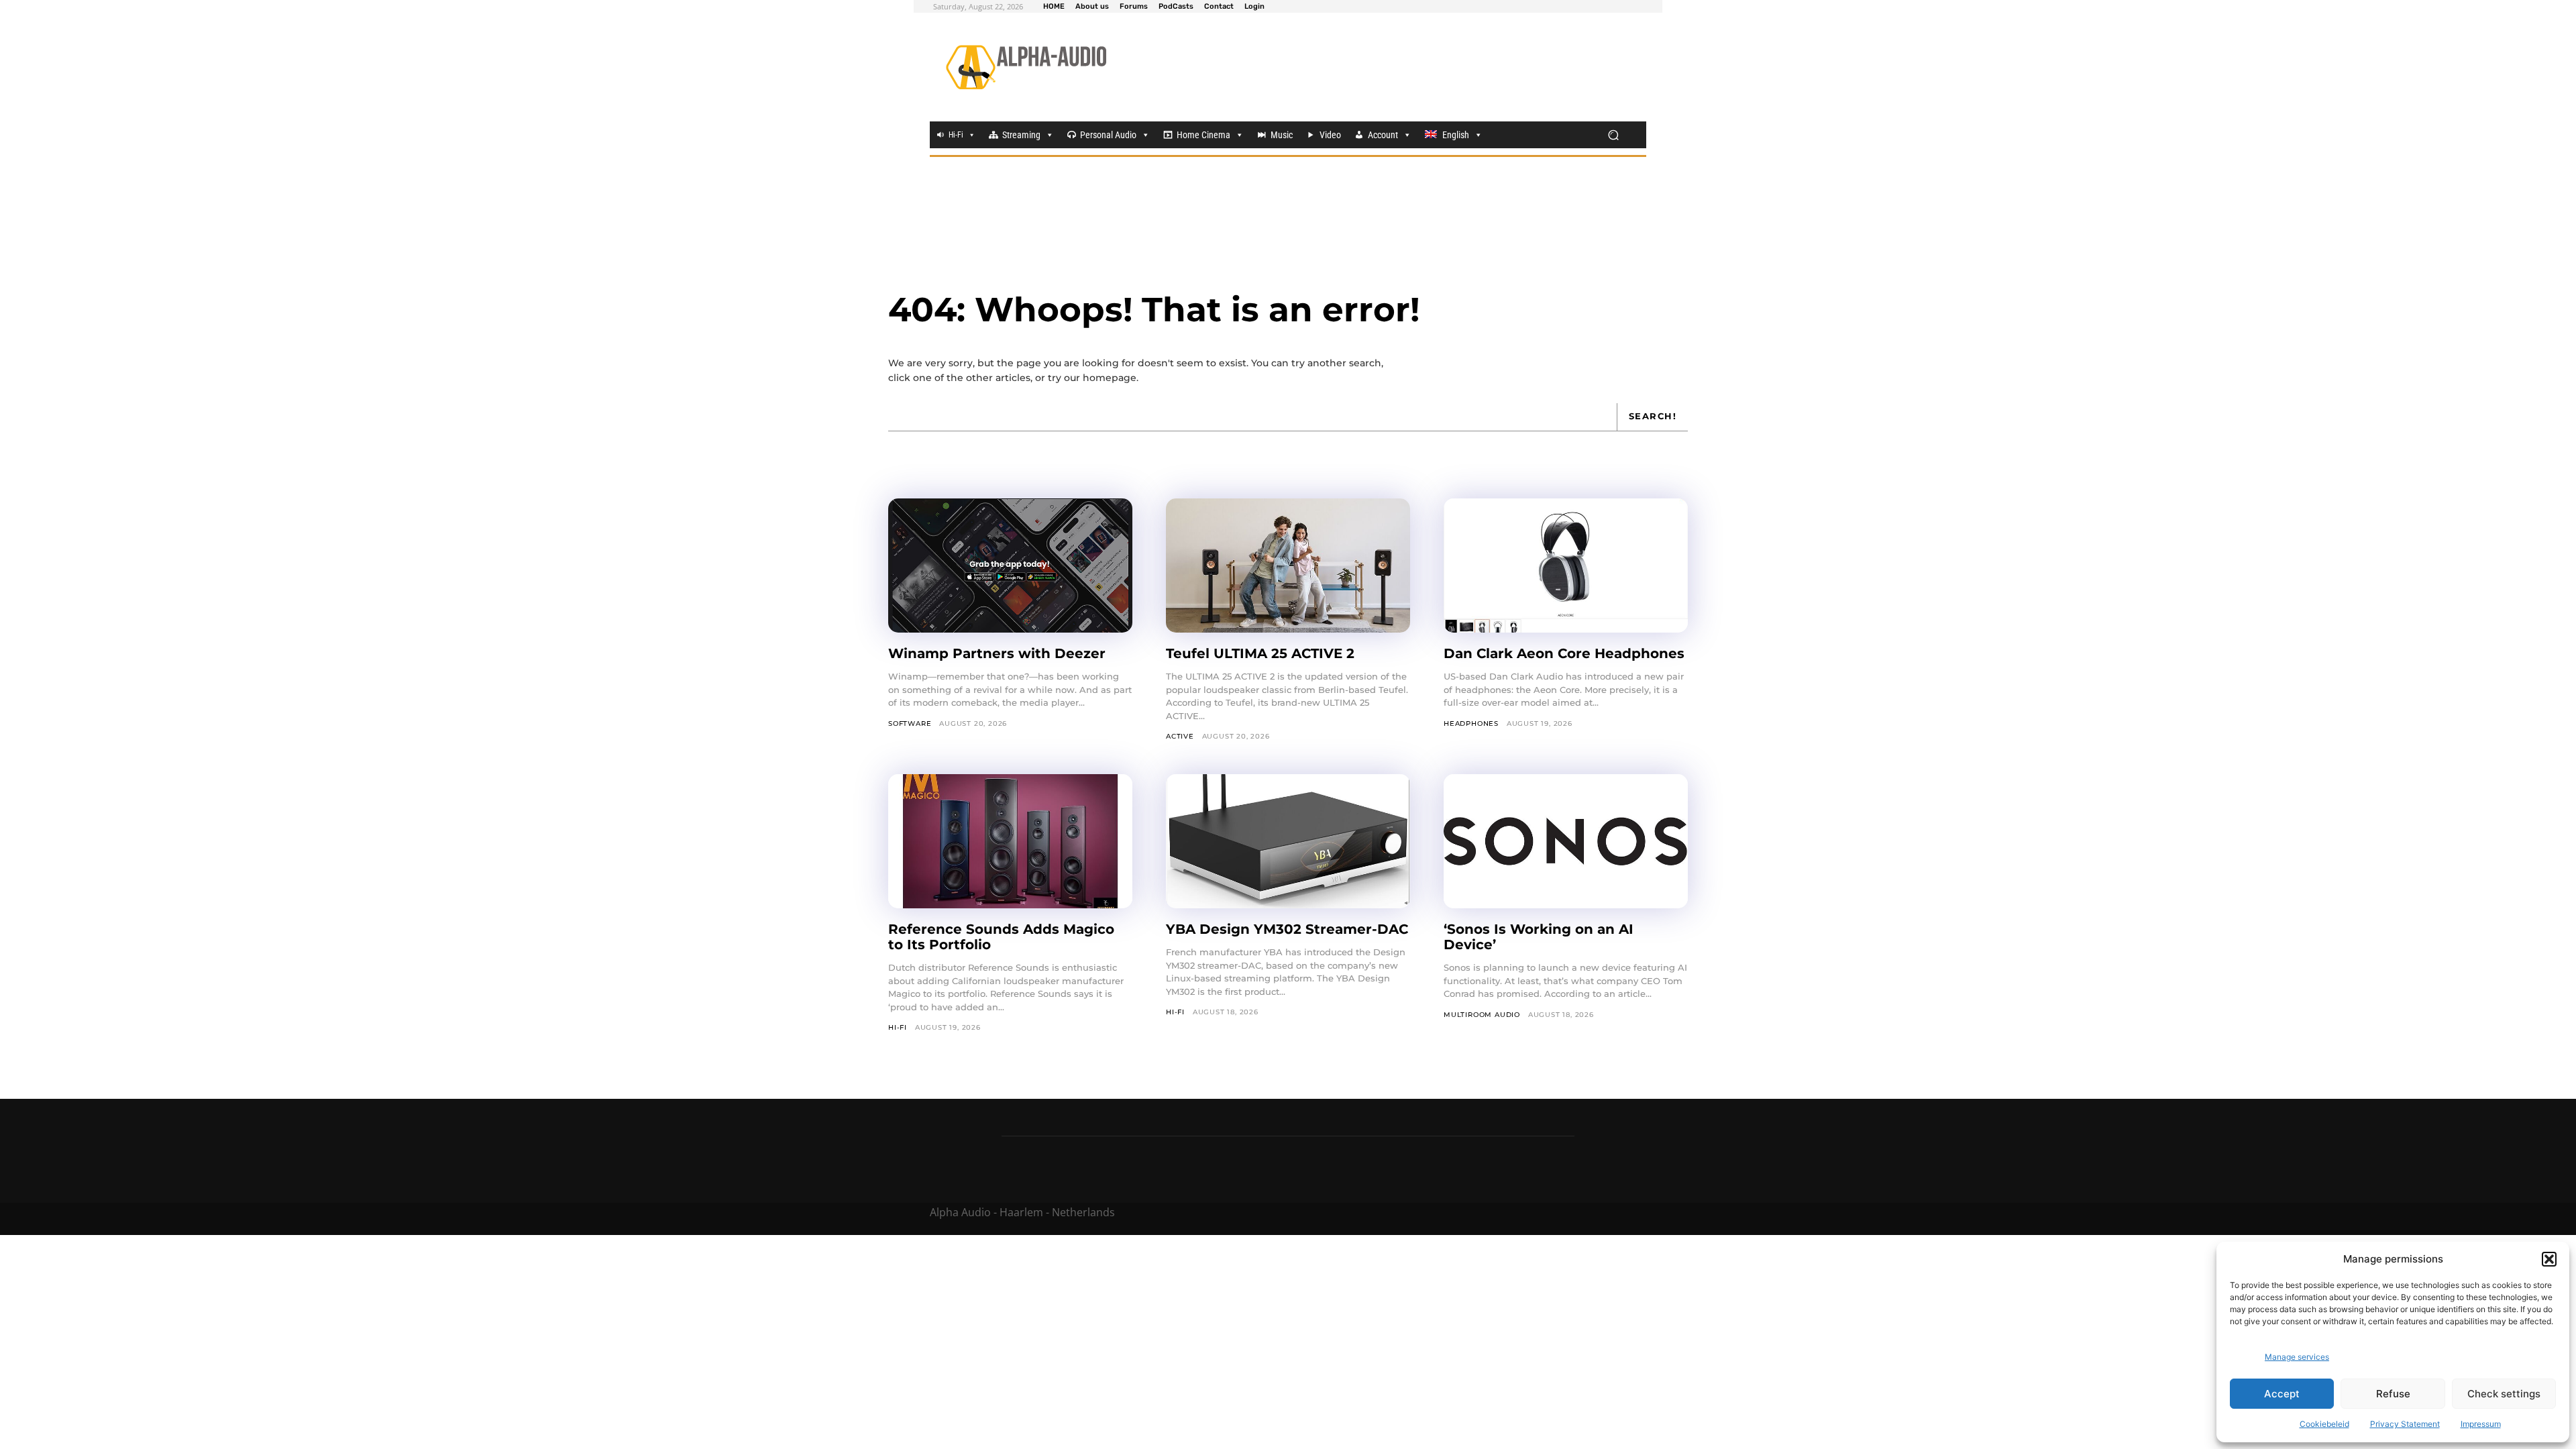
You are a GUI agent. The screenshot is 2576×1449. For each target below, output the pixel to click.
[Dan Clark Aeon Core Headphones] (1566, 566)
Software (910, 723)
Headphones (1471, 723)
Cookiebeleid (2324, 1424)
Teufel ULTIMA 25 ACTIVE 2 (1260, 653)
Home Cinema (1203, 135)
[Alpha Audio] (1026, 67)
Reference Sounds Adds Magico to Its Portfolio (1001, 937)
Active (1180, 736)
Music (1282, 135)
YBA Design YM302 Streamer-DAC (1287, 929)
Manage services (2297, 1357)
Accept (2282, 1394)
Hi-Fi (956, 135)
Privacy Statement (2405, 1424)
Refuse (2393, 1394)
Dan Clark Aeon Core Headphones (1564, 653)
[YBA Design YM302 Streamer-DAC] (1288, 841)
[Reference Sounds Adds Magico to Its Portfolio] (1010, 841)
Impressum (2481, 1424)
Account (1383, 135)
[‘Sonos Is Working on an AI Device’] (1566, 841)
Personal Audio (1108, 135)
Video (1330, 135)
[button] (2549, 1259)
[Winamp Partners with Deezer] (1010, 566)
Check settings (2504, 1394)
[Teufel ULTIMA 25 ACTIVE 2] (1288, 566)
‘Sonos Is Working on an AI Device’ (1539, 937)
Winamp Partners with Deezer (997, 653)
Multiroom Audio (1482, 1015)
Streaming (1021, 135)
